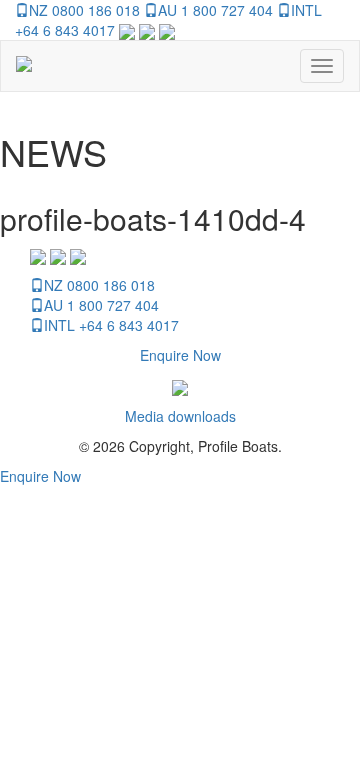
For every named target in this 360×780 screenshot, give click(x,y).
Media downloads (180, 416)
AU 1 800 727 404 (215, 10)
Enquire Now (180, 355)
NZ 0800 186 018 (84, 10)
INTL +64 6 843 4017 (111, 325)
